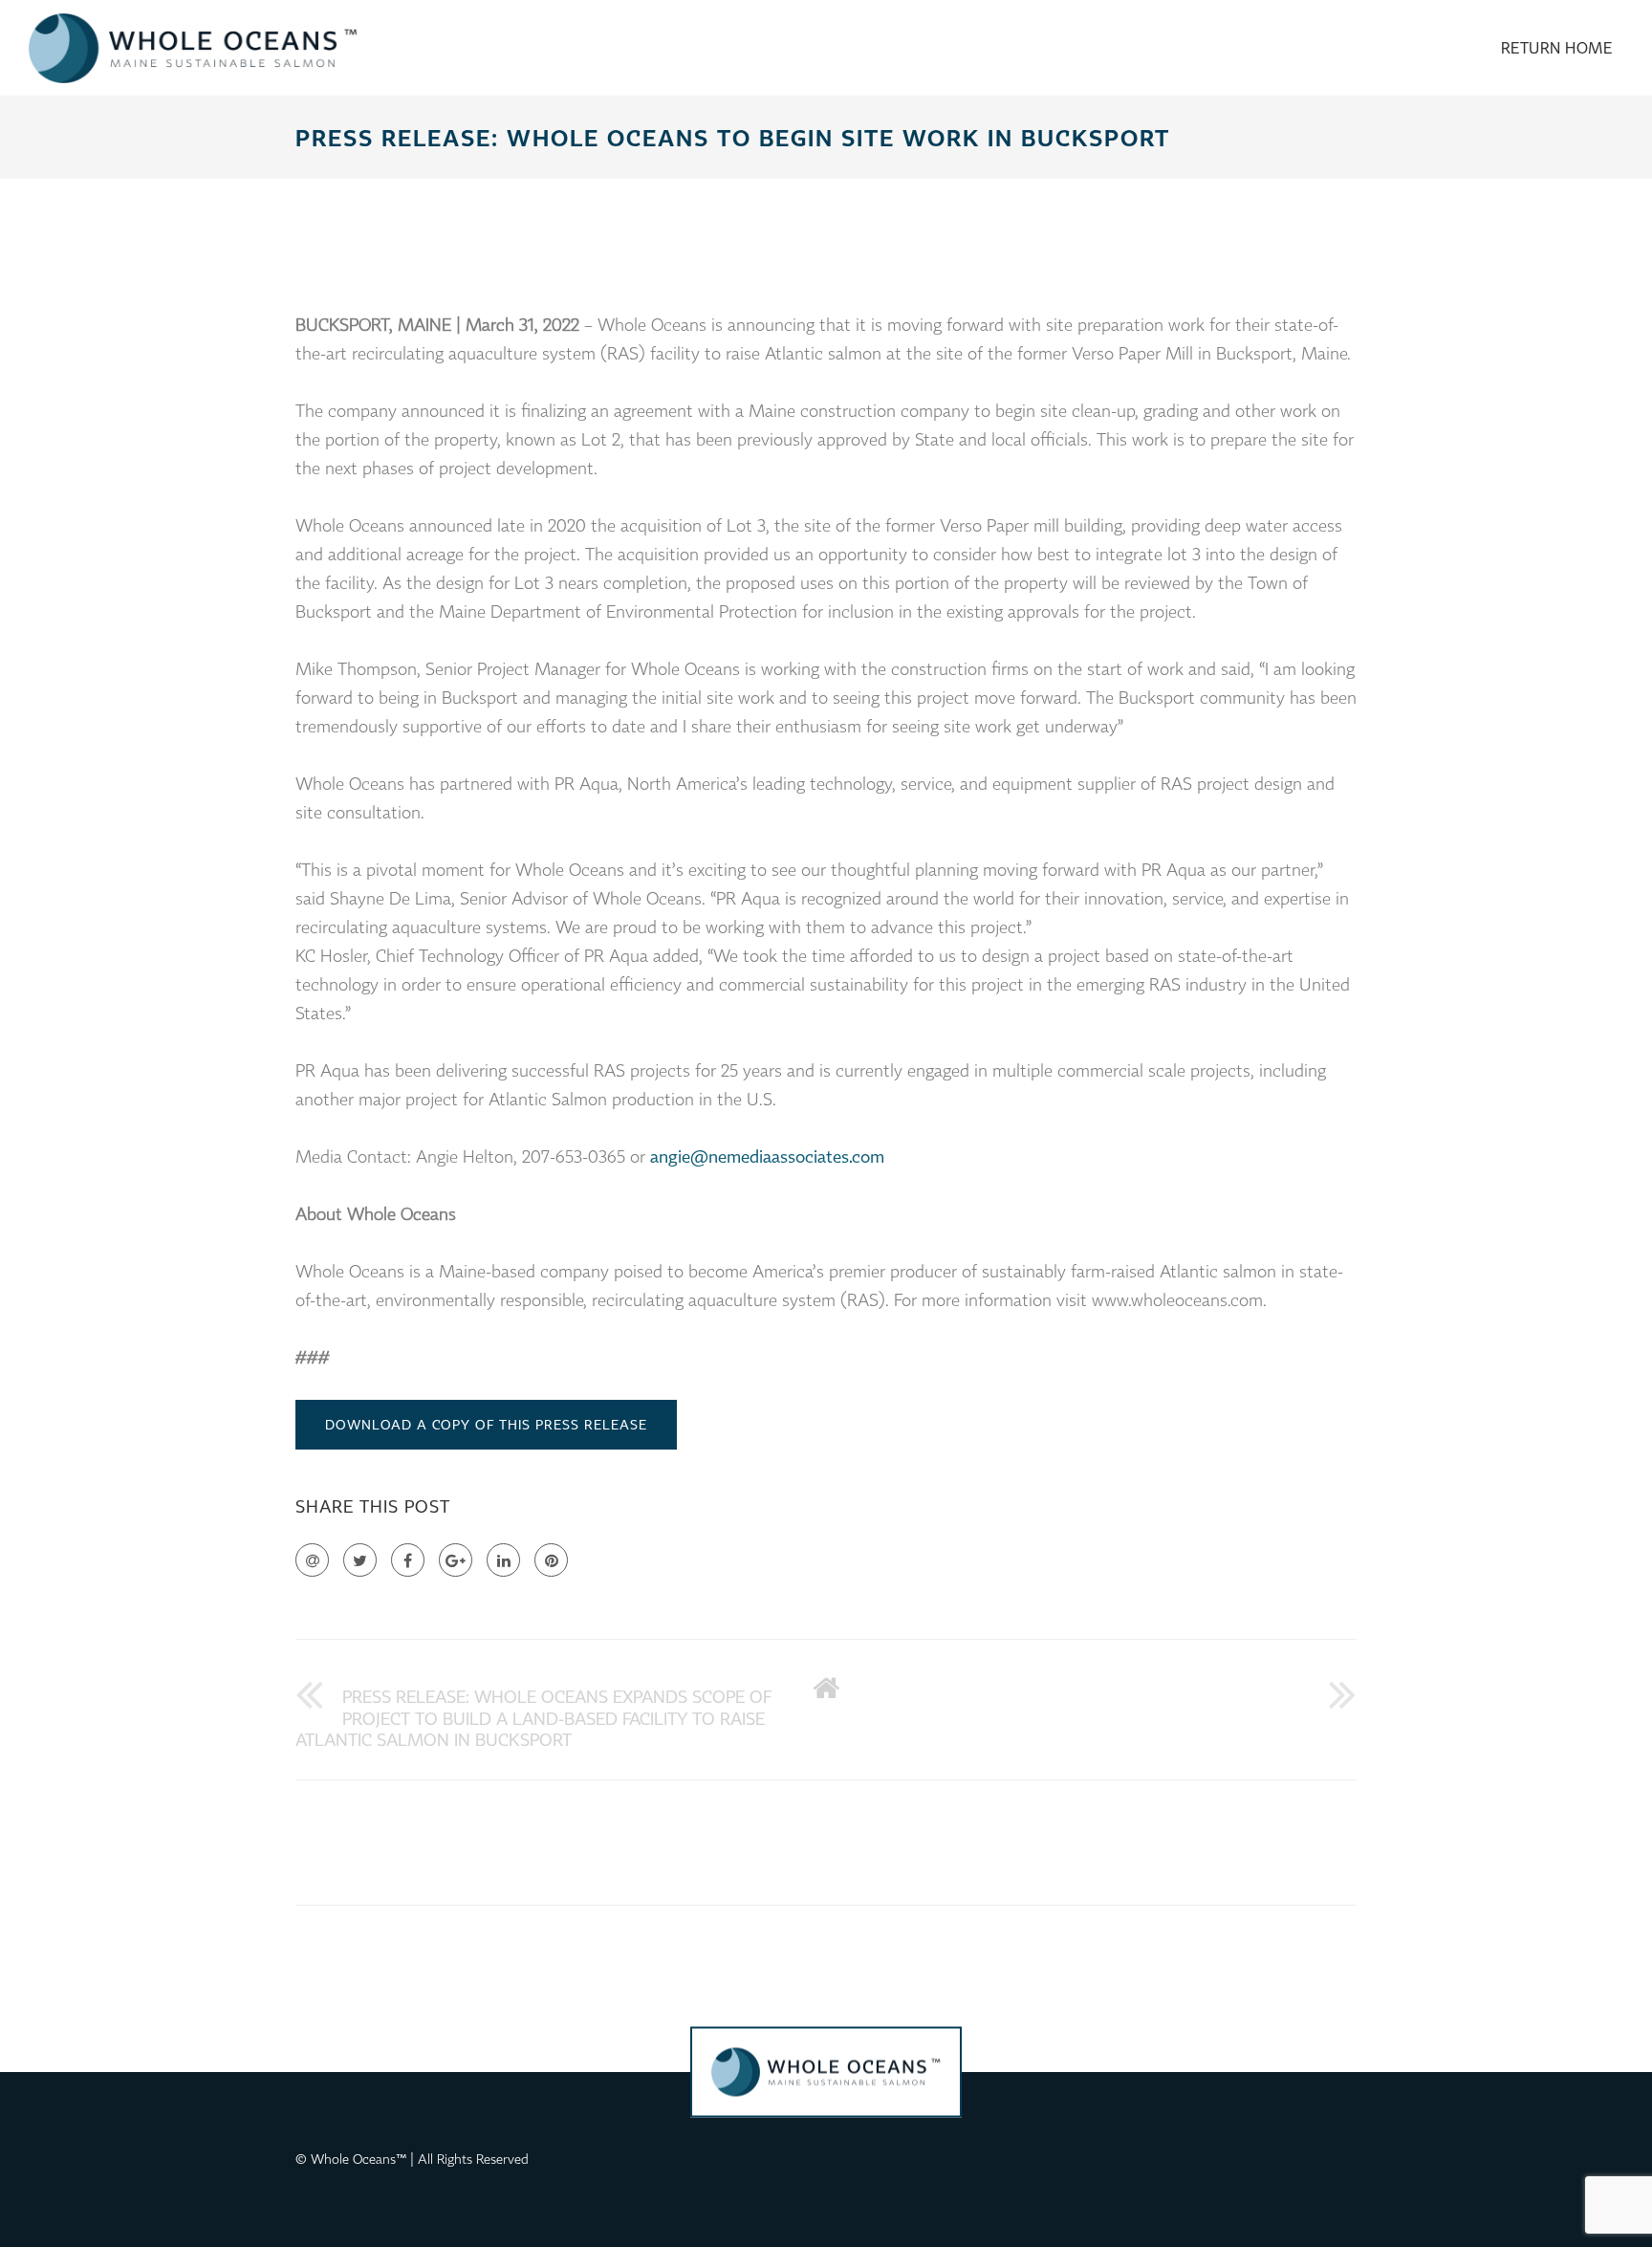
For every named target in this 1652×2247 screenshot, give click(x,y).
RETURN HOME (1557, 48)
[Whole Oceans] (193, 48)
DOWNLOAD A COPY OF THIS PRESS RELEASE (486, 1424)
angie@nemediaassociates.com (767, 1156)
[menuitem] (1557, 48)
